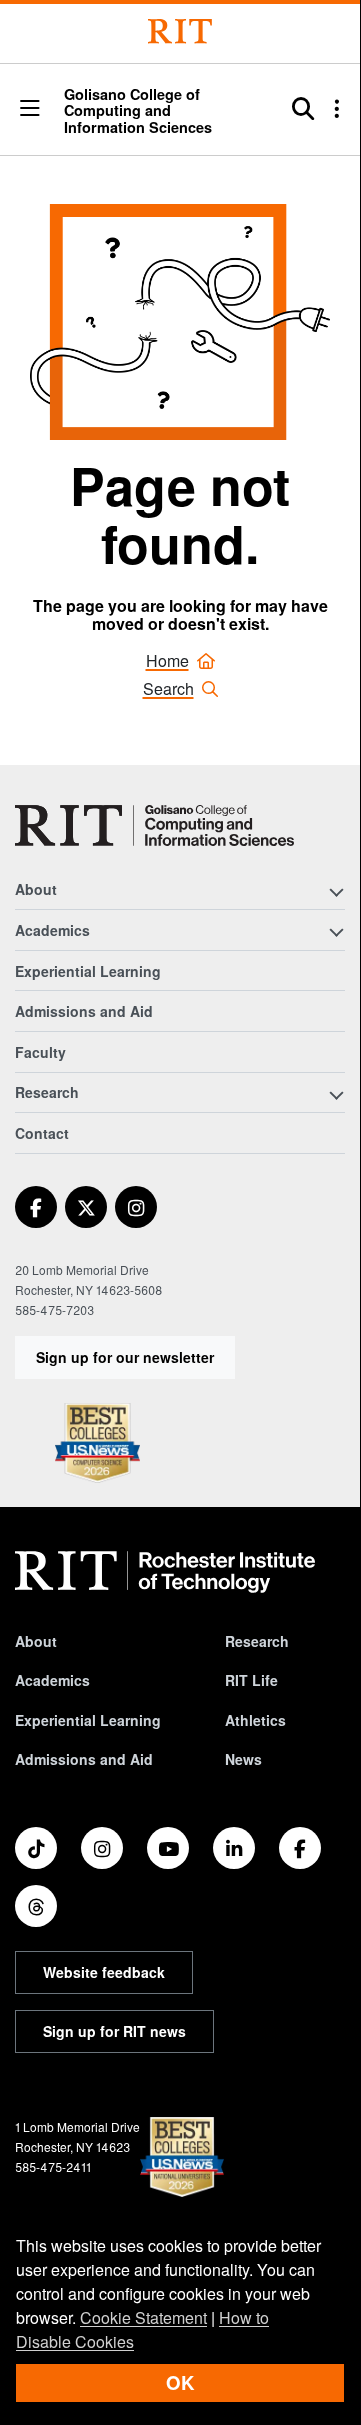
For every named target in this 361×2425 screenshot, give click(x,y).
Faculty (40, 1052)
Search (168, 688)
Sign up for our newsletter (125, 1357)
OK (180, 2382)
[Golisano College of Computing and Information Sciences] (154, 825)
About (36, 1641)
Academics (52, 1680)
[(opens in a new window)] (36, 1207)
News (243, 1759)
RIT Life (251, 1680)
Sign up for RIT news (114, 2031)
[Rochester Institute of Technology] (180, 31)
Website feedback (104, 1972)
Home (167, 660)
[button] (30, 109)
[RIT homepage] (165, 1572)
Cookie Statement (143, 2317)
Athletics (255, 1720)
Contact (42, 1133)
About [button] (36, 889)
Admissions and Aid (84, 1011)
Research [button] (47, 1092)
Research (257, 1641)
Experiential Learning (88, 971)
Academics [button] (52, 930)
